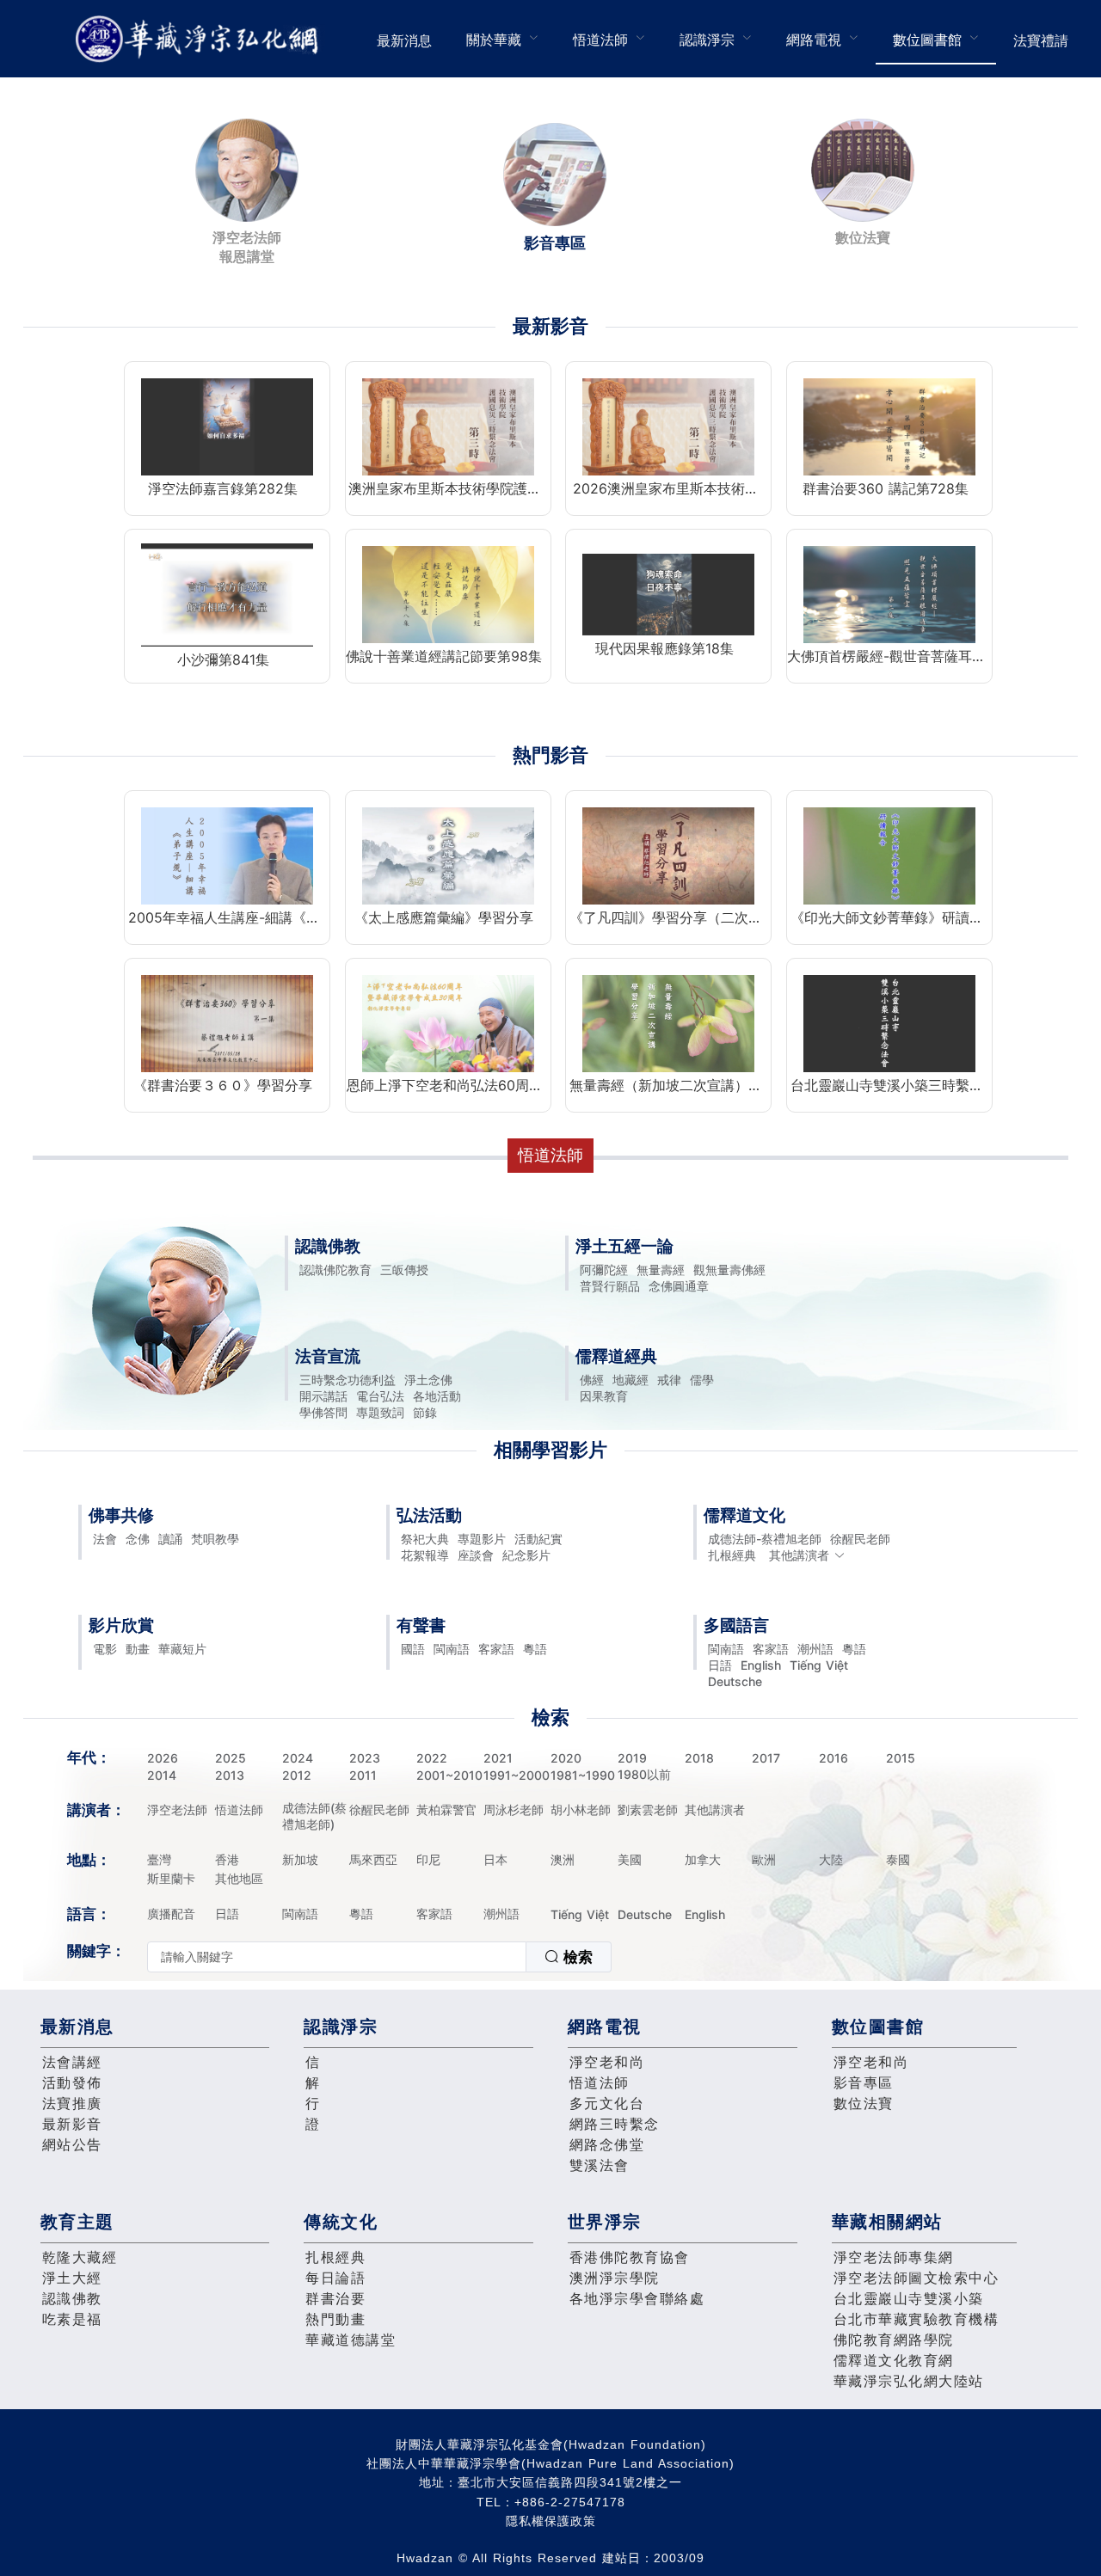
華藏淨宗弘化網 (200, 39)
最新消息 (404, 40)
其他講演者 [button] (799, 1555)
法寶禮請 (1041, 40)
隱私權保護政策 (551, 2521)
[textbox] (337, 1957)
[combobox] (379, 1957)
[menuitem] (404, 39)
